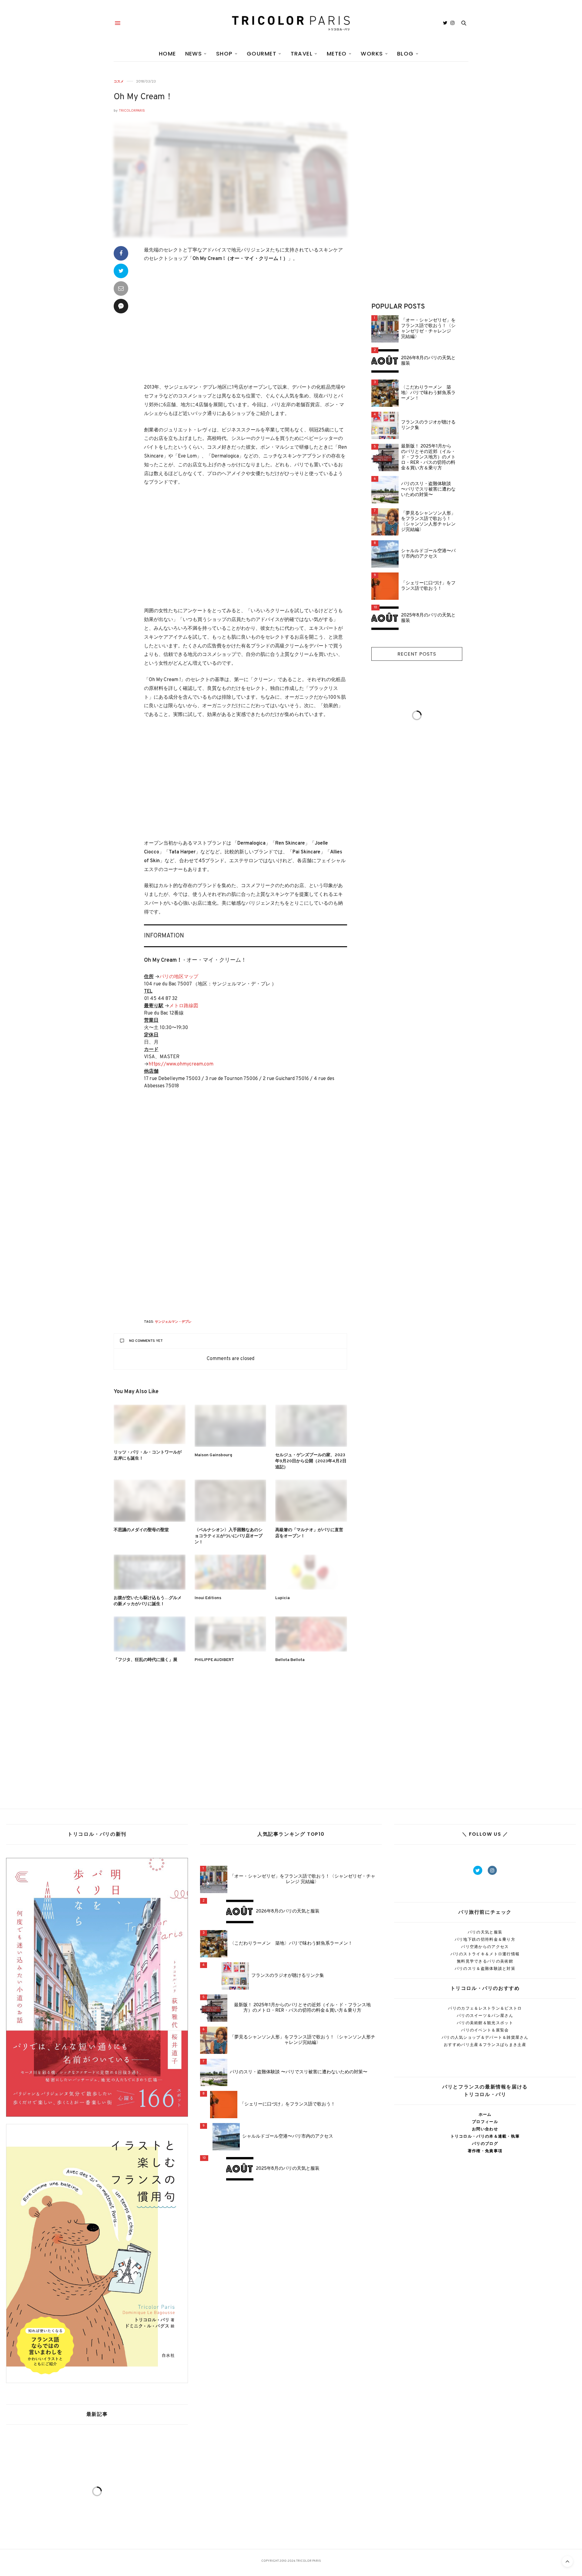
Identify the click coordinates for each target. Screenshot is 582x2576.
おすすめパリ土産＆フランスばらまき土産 (485, 2045)
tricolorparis (132, 111)
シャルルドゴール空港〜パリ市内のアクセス (428, 554)
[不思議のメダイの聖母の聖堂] (150, 1501)
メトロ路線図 (184, 1006)
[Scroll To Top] (567, 2561)
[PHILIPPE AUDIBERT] (231, 1634)
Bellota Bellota (290, 1660)
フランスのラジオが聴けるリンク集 (428, 425)
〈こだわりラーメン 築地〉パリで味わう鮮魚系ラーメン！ (428, 393)
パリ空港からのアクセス (485, 1947)
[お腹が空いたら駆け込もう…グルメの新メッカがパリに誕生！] (150, 1572)
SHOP (224, 54)
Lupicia (283, 1598)
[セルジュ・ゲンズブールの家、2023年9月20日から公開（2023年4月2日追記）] (311, 1426)
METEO (337, 54)
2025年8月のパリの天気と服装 (428, 618)
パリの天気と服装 (485, 1932)
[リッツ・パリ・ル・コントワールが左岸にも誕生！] (150, 1424)
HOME (167, 54)
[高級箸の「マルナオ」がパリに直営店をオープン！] (311, 1501)
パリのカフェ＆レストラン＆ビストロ (485, 2008)
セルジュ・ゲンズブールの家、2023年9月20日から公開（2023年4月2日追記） (311, 1461)
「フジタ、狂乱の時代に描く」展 (145, 1660)
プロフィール (485, 2122)
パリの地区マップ (179, 977)
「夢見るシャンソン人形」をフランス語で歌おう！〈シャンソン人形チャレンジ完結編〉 (428, 522)
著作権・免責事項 (485, 2151)
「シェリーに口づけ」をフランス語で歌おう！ (428, 586)
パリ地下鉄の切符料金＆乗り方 (485, 1939)
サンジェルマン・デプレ (173, 1322)
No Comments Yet (146, 1341)
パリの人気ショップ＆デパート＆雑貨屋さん (485, 2037)
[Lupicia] (311, 1572)
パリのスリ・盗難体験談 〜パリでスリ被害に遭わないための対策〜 (428, 490)
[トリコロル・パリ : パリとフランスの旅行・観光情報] (291, 23)
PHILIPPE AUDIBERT (214, 1660)
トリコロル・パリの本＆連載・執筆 (485, 2136)
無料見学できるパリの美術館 (485, 1961)
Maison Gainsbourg (213, 1455)
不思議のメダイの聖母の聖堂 (141, 1530)
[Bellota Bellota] (311, 1634)
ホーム (485, 2114)
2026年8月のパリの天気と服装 (428, 361)
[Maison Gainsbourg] (231, 1426)
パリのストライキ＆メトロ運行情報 (485, 1954)
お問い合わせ (485, 2129)
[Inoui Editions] (231, 1572)
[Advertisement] (246, 323)
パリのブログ (485, 2144)
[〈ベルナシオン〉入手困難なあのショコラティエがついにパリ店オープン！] (231, 1501)
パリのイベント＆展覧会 (485, 2030)
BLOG (405, 54)
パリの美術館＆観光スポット (485, 2023)
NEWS (194, 54)
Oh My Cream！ (144, 97)
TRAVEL (302, 54)
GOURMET (262, 54)
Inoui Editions (208, 1598)
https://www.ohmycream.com (181, 1064)
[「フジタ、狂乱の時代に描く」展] (150, 1634)
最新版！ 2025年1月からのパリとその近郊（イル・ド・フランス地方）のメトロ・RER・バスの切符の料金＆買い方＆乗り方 (428, 457)
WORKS (372, 54)
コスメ (119, 81)
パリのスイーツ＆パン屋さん (485, 2016)
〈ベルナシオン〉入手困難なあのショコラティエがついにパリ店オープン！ (229, 1536)
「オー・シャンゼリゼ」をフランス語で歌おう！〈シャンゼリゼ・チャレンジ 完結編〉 (428, 329)
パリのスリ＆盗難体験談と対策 (485, 1968)
